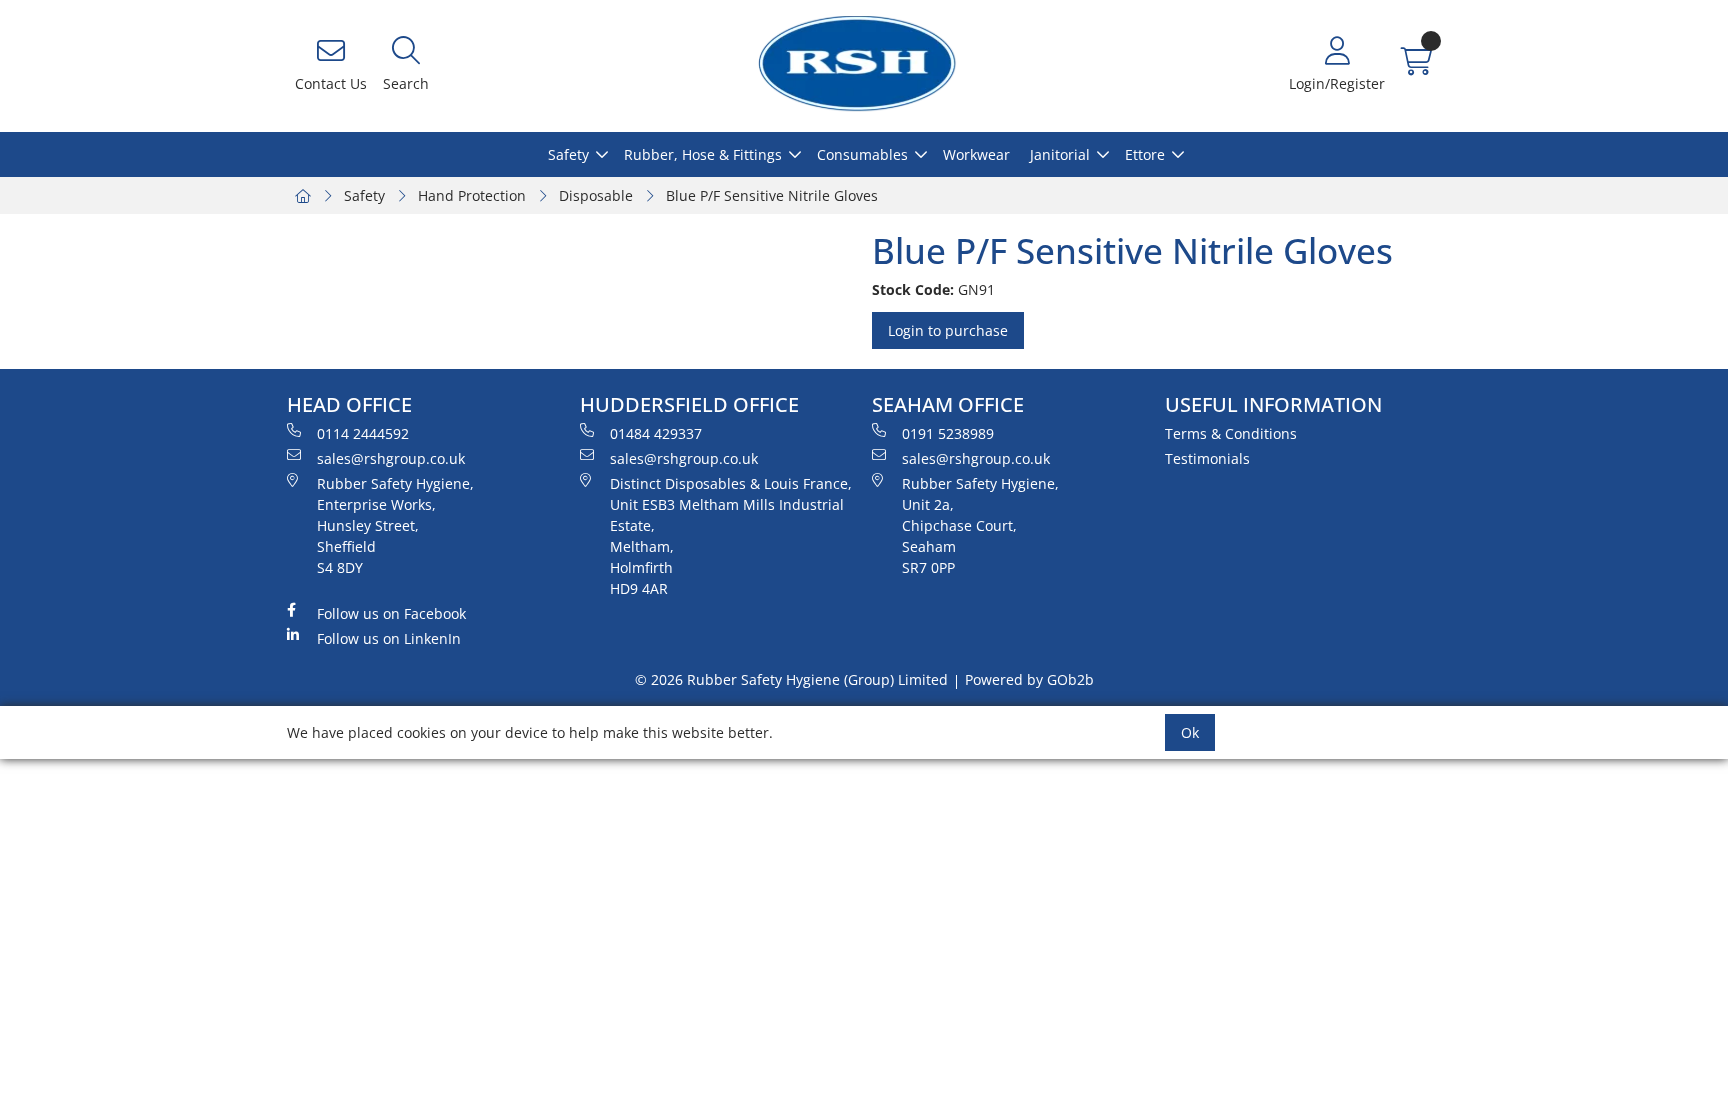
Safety (568, 154)
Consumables (862, 154)
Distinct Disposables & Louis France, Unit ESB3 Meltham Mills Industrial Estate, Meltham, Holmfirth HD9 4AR (731, 536)
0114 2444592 (363, 433)
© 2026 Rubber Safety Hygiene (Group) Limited (791, 679)
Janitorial (1060, 154)
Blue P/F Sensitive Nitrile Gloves (772, 195)
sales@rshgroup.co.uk (391, 458)
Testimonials (1207, 458)
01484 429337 (656, 433)
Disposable (596, 195)
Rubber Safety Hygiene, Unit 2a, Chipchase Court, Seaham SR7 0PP (980, 525)
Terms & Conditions (1231, 433)
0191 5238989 (948, 433)
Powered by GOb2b (1029, 679)
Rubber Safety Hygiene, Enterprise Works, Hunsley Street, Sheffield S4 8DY (395, 525)
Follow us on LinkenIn (389, 638)
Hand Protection (472, 195)
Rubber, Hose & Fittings (703, 154)
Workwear (976, 154)
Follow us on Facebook (391, 613)
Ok (1190, 732)
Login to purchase (948, 330)
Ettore (1145, 154)
